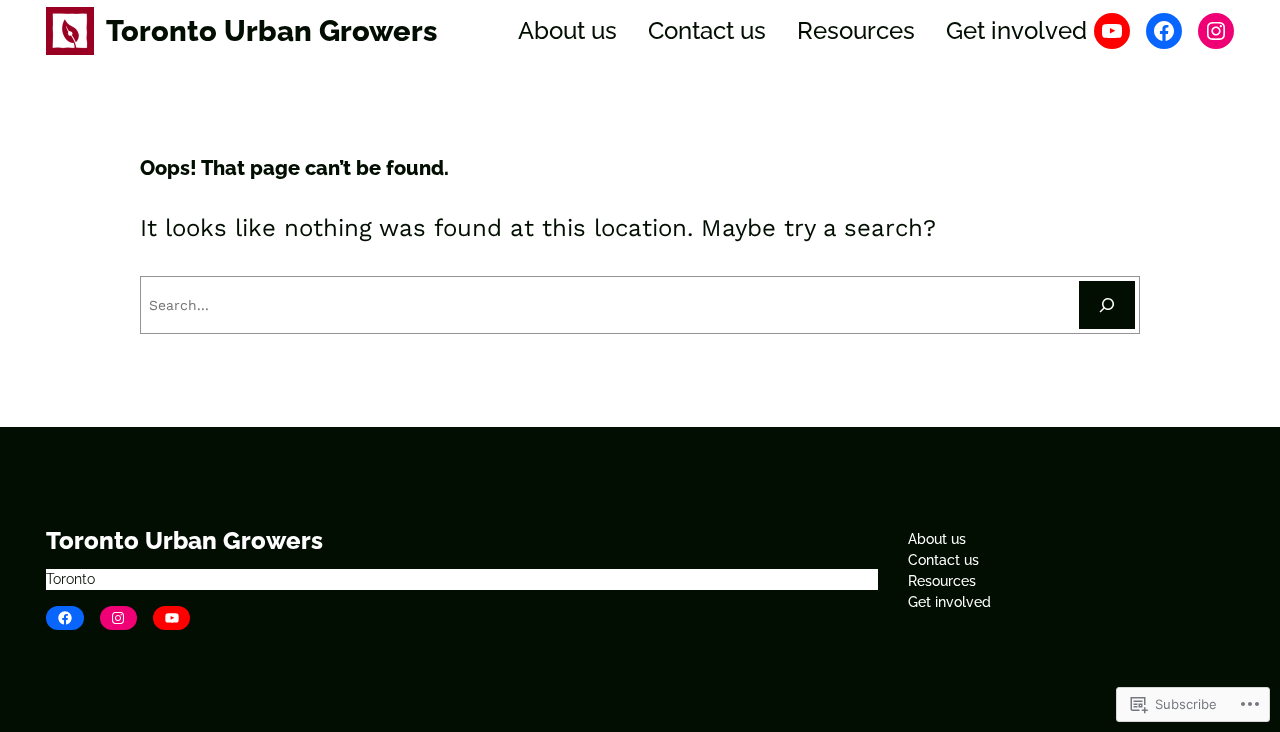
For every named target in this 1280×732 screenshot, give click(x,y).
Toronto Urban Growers (271, 31)
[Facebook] (1164, 31)
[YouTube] (1112, 31)
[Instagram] (1216, 31)
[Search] (1107, 305)
